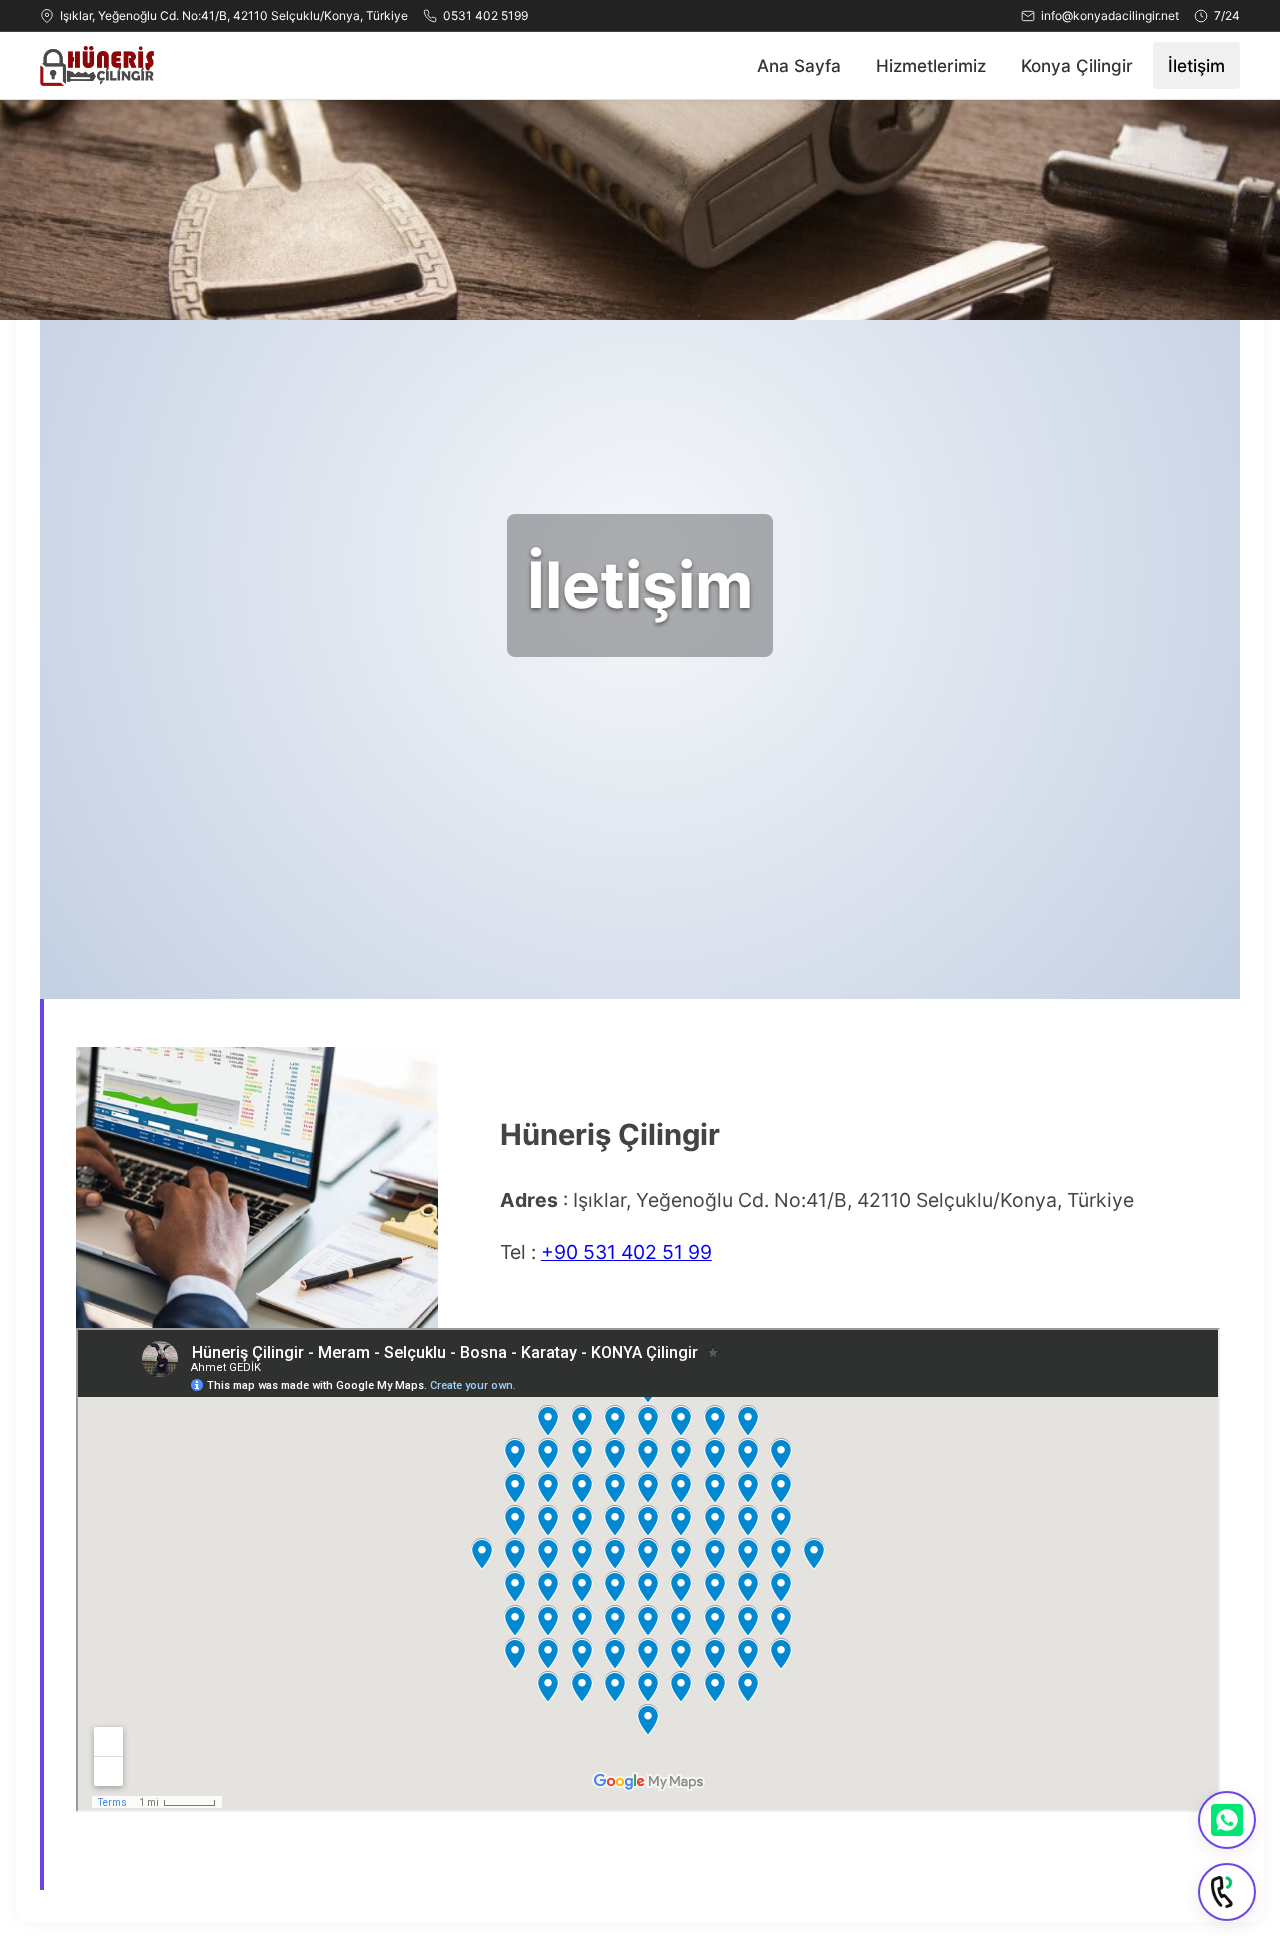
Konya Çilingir (1077, 65)
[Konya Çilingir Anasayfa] (97, 66)
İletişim (1196, 65)
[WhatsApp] (1227, 1820)
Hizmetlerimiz (931, 65)
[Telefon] (1227, 1892)
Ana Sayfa (799, 65)
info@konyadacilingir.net (1110, 15)
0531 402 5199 (485, 15)
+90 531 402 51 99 (626, 1252)
